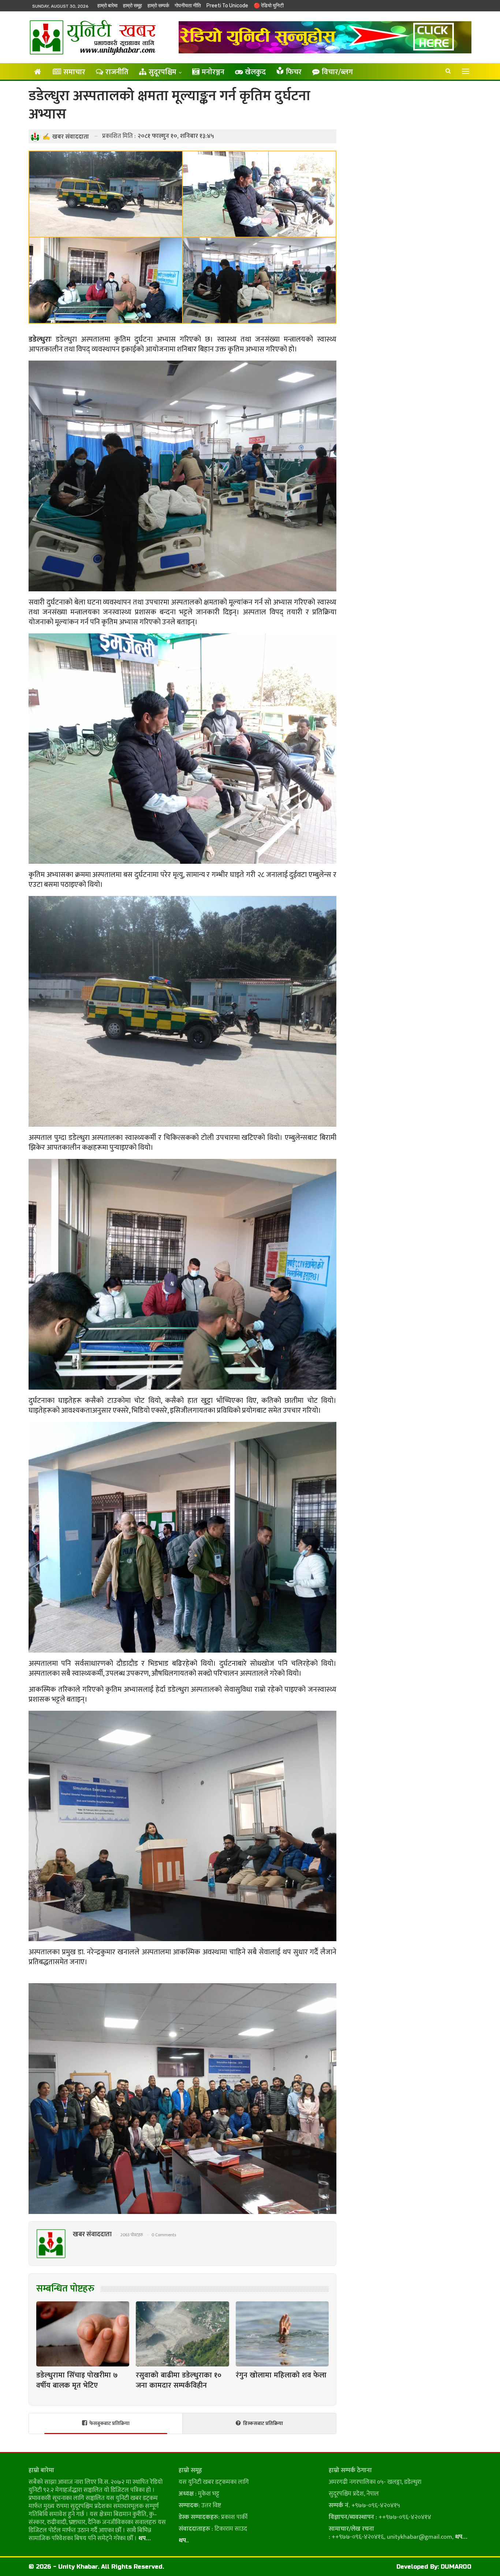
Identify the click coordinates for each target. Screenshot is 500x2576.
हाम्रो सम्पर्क (158, 6)
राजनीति (117, 72)
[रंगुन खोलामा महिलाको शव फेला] (282, 2334)
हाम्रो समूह (133, 6)
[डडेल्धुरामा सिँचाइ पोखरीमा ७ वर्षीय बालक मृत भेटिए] (83, 2334)
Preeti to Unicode (227, 6)
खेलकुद (255, 72)
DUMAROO (456, 2567)
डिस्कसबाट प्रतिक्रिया (263, 2423)
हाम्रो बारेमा (107, 6)
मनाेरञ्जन (213, 72)
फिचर (294, 72)
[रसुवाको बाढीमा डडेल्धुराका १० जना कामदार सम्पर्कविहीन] (182, 2334)
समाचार (74, 72)
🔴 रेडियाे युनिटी (269, 6)
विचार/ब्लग (337, 72)
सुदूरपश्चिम (163, 72)
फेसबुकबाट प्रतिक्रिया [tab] (109, 2423)
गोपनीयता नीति (188, 6)
